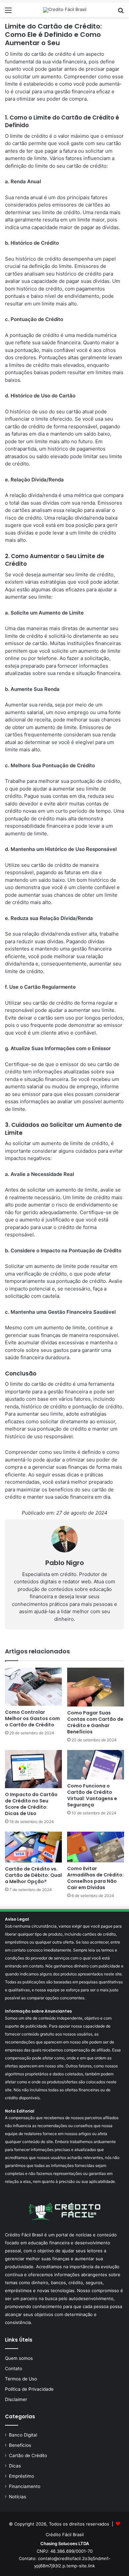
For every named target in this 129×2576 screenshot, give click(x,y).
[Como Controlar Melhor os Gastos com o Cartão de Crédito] (33, 1687)
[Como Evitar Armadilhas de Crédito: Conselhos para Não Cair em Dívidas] (96, 1847)
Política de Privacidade (29, 2389)
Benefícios (20, 2445)
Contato (14, 2368)
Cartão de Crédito (28, 2455)
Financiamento (25, 2486)
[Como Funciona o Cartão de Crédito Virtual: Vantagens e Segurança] (96, 1765)
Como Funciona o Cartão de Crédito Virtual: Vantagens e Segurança (92, 1795)
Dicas (15, 2466)
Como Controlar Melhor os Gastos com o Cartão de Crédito (32, 1718)
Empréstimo (21, 2476)
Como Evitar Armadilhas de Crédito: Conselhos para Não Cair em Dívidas (95, 1878)
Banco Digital (23, 2435)
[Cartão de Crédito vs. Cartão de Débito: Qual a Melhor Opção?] (33, 1847)
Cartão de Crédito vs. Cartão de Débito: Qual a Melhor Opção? (33, 1875)
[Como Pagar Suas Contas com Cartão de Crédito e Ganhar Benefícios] (96, 1687)
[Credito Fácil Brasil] (65, 10)
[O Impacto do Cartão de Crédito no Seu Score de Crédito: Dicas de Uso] (33, 1769)
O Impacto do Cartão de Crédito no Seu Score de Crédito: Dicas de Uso (31, 1804)
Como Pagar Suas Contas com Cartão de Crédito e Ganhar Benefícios (95, 1722)
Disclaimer (16, 2399)
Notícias (18, 2497)
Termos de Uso (21, 2379)
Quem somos (19, 2358)
